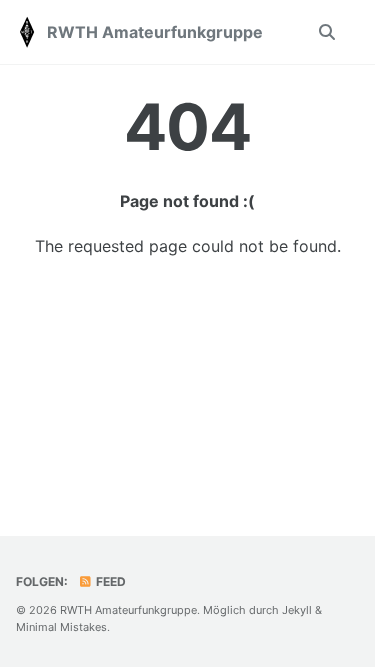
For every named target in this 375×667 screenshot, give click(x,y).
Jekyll (297, 610)
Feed (109, 581)
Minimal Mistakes (61, 627)
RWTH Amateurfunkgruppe (155, 32)
